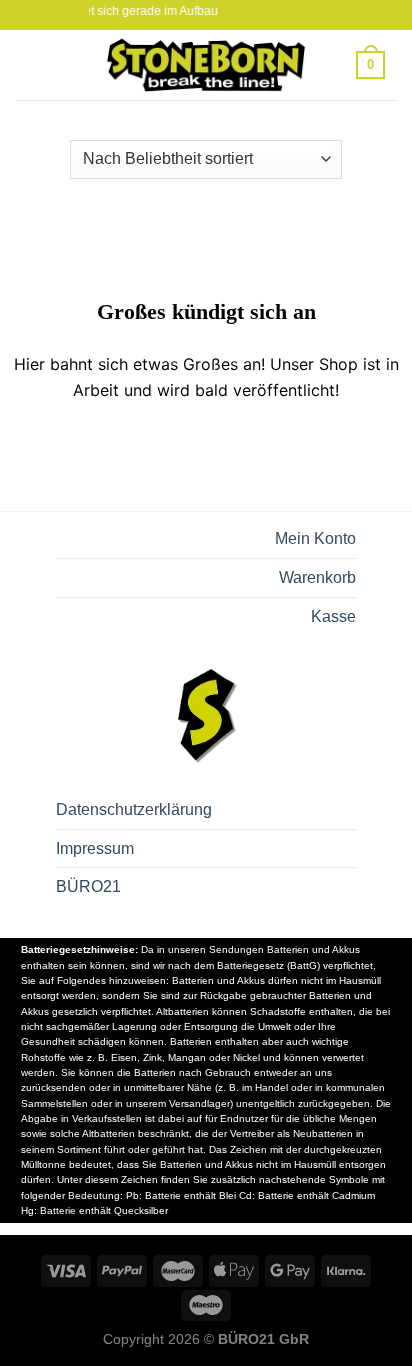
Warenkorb (317, 577)
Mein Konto (315, 538)
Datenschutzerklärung (134, 809)
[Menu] (39, 64)
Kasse (333, 616)
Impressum (95, 848)
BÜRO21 (88, 886)
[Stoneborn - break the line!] (206, 64)
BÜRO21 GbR (263, 1339)
